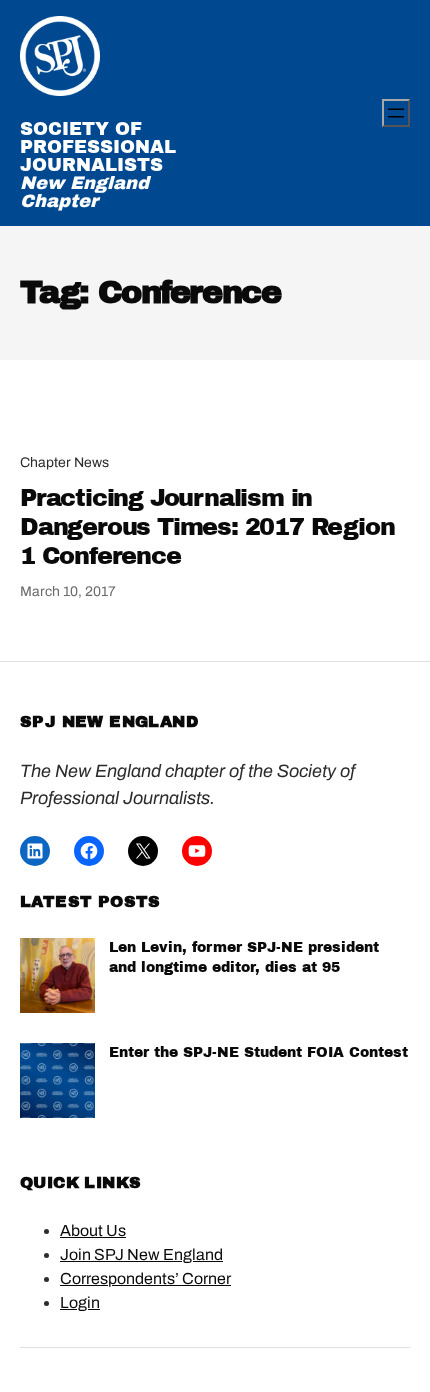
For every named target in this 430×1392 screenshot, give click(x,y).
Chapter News (64, 462)
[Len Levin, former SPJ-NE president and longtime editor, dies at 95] (57, 978)
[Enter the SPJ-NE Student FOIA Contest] (57, 1083)
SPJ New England (109, 721)
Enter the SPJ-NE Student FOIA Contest (258, 1052)
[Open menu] (396, 113)
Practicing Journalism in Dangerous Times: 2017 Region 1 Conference (207, 527)
